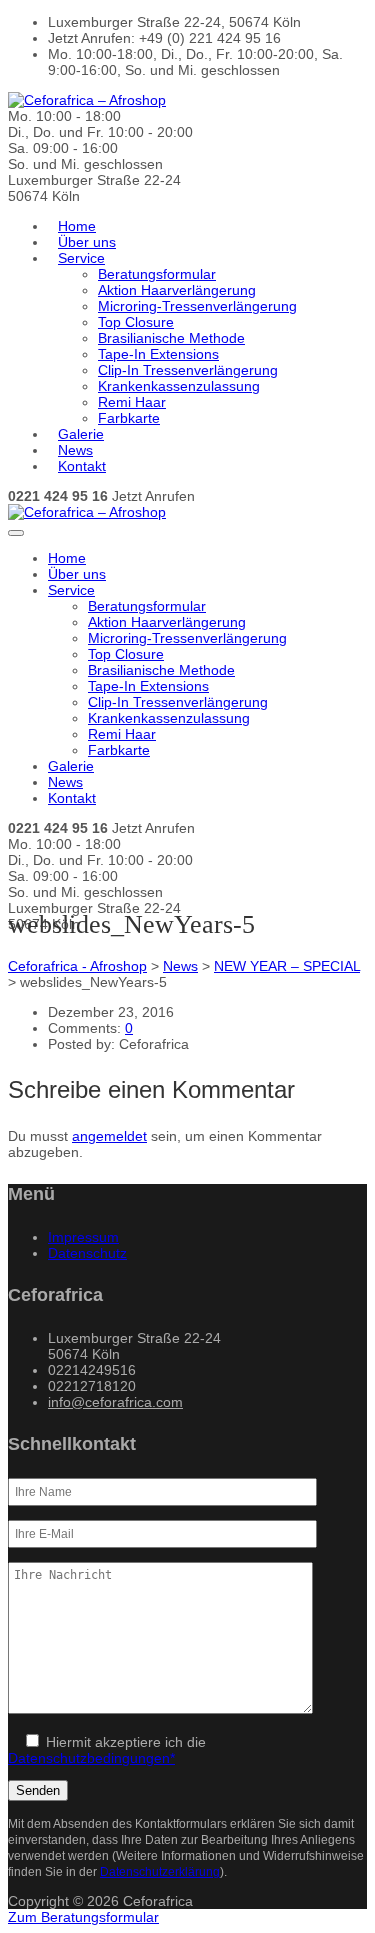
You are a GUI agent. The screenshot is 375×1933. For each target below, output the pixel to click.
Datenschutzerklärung (160, 1871)
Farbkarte (129, 418)
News (75, 450)
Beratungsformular (157, 274)
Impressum (83, 1237)
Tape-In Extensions (158, 354)
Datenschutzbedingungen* (91, 1758)
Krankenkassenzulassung (179, 386)
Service (81, 258)
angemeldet (109, 1136)
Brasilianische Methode (171, 338)
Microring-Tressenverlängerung (197, 306)
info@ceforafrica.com (115, 1402)
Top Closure (136, 322)
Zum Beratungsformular (83, 1917)
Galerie (81, 434)
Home (77, 226)
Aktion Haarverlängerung (177, 290)
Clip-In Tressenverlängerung (188, 370)
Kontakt (82, 466)
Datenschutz (87, 1253)
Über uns (87, 242)
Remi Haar (132, 402)
